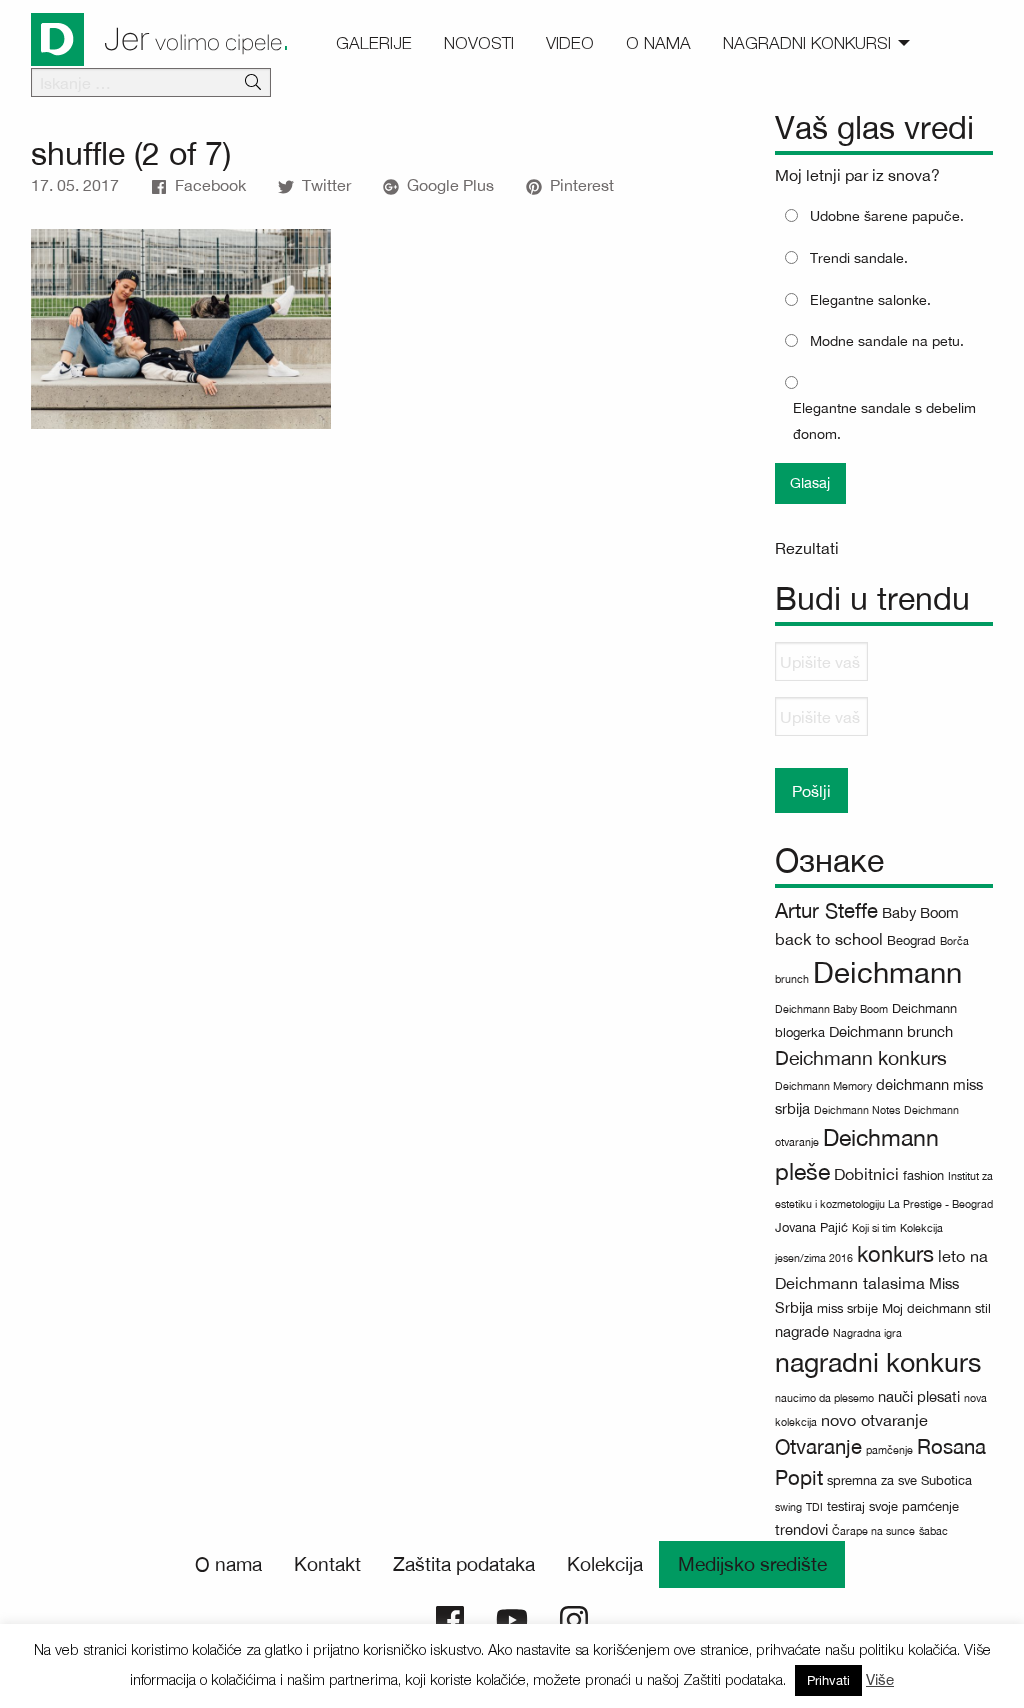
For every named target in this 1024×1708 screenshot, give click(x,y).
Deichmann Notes (857, 1110)
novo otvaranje (874, 1420)
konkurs (895, 1254)
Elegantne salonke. (870, 300)
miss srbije (847, 1308)
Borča (954, 941)
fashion (923, 1175)
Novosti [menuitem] (479, 43)
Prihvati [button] (828, 1680)
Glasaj (810, 482)
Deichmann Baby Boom (831, 1009)
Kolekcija (605, 1564)
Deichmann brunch (891, 1031)
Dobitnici (866, 1174)
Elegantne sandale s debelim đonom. (884, 420)
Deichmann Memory (823, 1086)
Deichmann (887, 972)
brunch (792, 979)
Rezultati (807, 548)
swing (788, 1507)
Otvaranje (818, 1446)
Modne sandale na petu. (887, 341)
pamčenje (889, 1450)
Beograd (911, 940)
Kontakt (327, 1564)
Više (880, 1679)
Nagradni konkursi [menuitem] (807, 43)
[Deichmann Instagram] (574, 1618)
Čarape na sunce (873, 1531)
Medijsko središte (752, 1564)
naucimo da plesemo (824, 1398)
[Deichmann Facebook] (450, 1618)
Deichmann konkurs (861, 1057)
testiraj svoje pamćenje (893, 1506)
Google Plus (450, 185)
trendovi (801, 1529)
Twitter (326, 185)
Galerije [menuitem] (374, 43)
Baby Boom (920, 912)
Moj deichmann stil (936, 1308)
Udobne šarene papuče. (887, 216)
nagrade (802, 1331)
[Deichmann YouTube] (512, 1618)
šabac (933, 1531)
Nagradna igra (867, 1333)
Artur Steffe (826, 910)
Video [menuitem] (570, 43)
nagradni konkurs (878, 1362)
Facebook (210, 185)
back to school (829, 939)
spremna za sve (872, 1480)
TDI (814, 1507)
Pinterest (582, 185)
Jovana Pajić (811, 1227)
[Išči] (253, 83)
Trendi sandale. (859, 258)
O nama (228, 1564)
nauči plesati (919, 1396)
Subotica (946, 1480)
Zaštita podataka (464, 1564)
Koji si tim (874, 1228)
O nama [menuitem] (658, 43)
